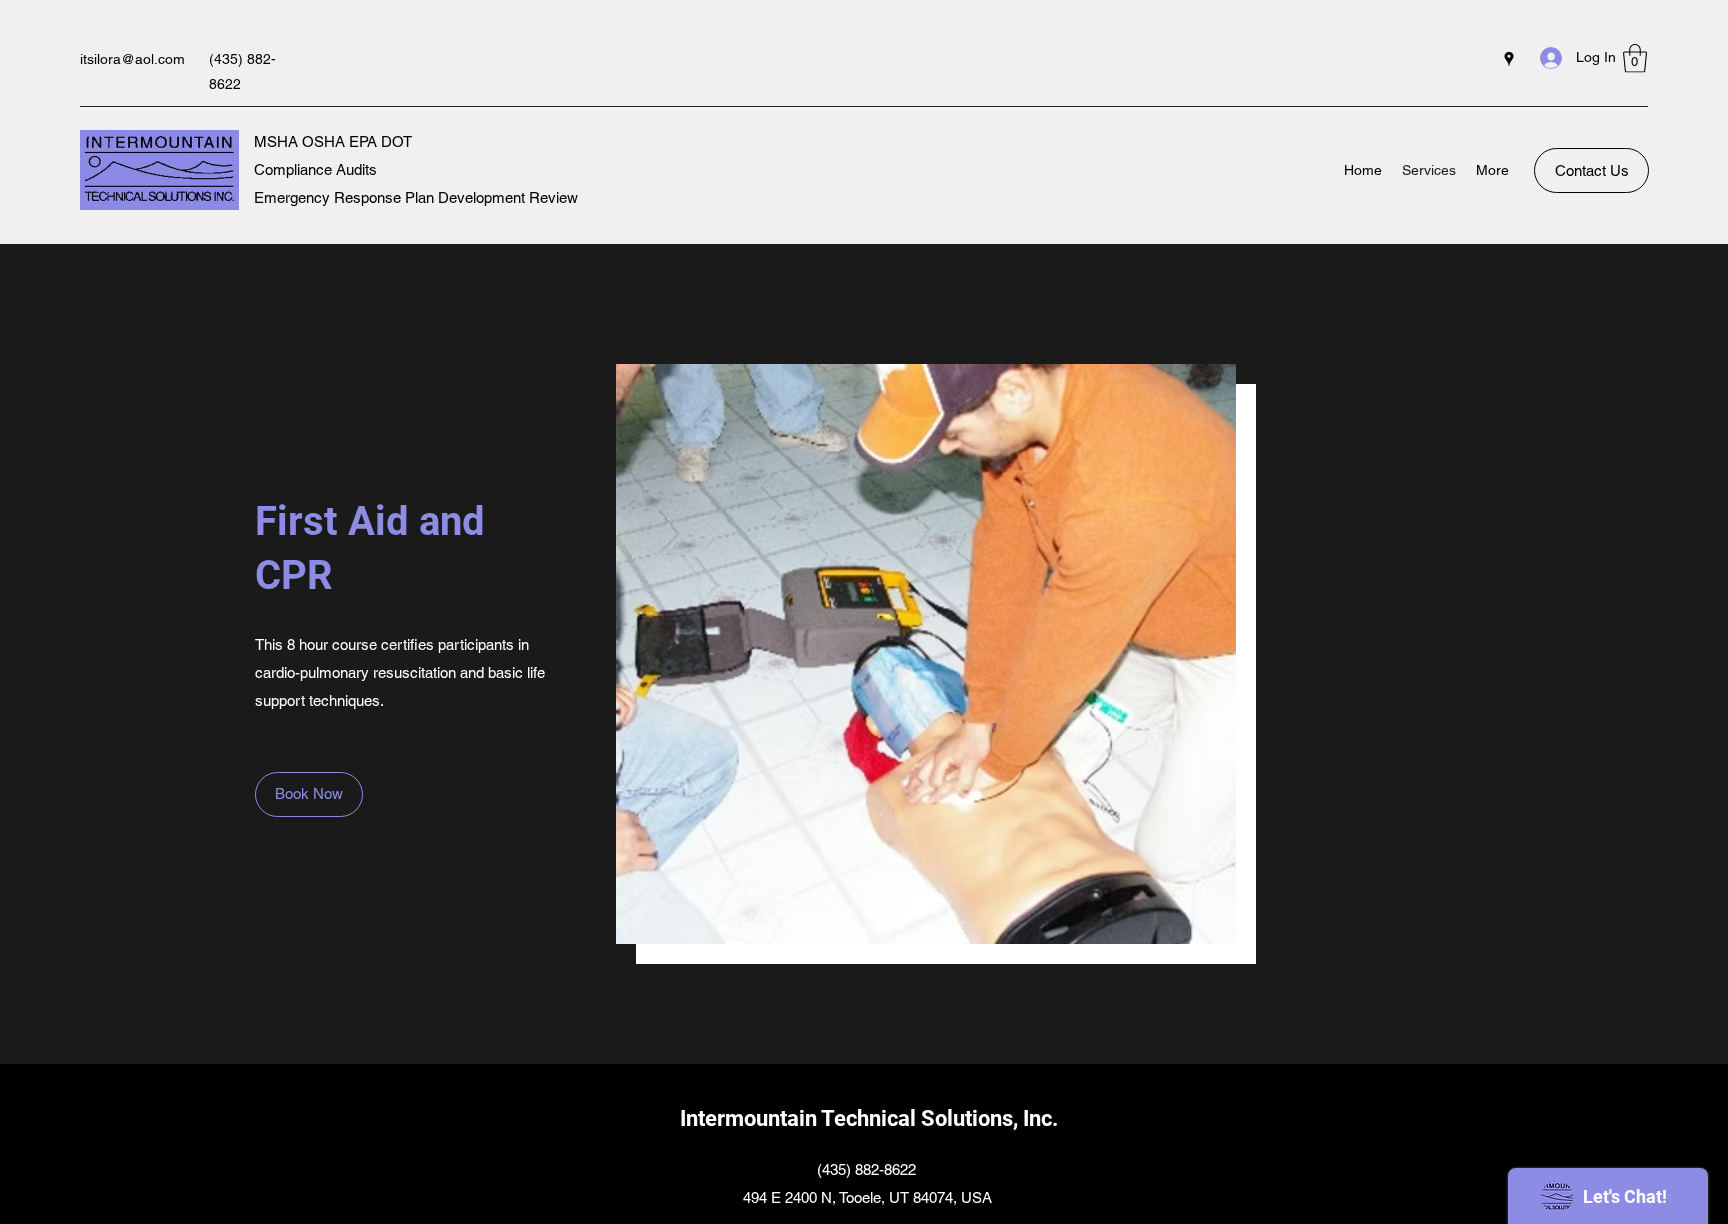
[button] (1635, 58)
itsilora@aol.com (132, 59)
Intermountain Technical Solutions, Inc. (869, 1118)
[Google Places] (1509, 59)
